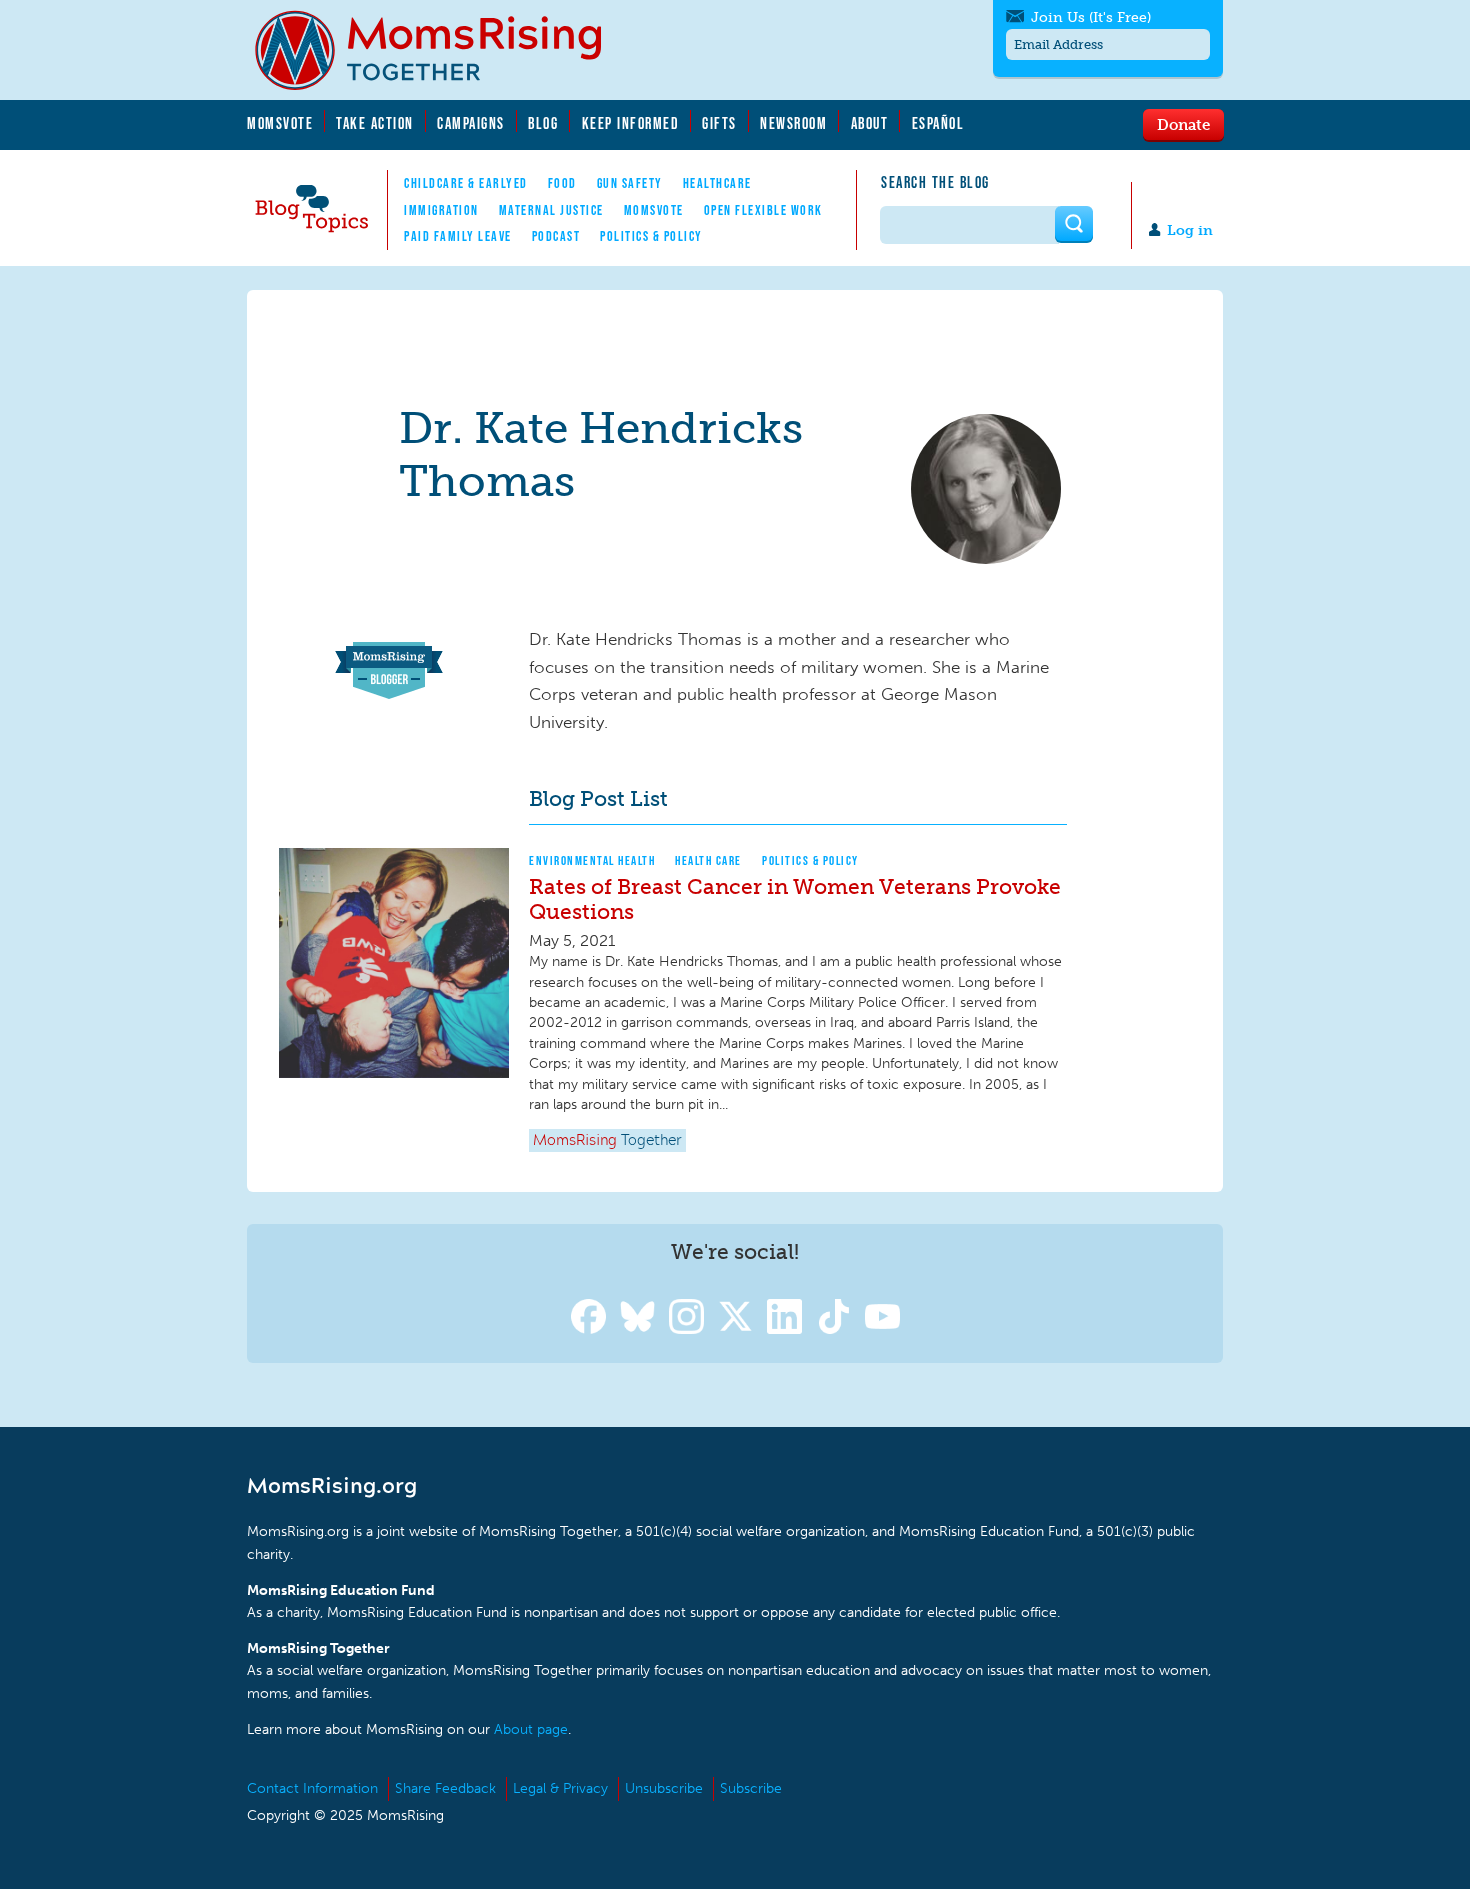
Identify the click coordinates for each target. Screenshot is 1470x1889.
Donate (1183, 124)
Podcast (556, 236)
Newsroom (793, 123)
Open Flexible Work (763, 210)
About (870, 123)
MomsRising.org (442, 50)
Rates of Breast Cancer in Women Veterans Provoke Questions (795, 899)
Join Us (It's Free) (1091, 17)
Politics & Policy (651, 236)
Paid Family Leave (458, 236)
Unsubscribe (664, 1788)
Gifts (719, 123)
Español (938, 123)
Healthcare (717, 183)
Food (562, 183)
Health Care (708, 860)
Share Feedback (445, 1788)
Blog (543, 123)
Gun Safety (630, 183)
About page (531, 1729)
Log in (1190, 230)
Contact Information (312, 1788)
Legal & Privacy (560, 1788)
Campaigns (471, 123)
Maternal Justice (551, 210)
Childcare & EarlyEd (466, 183)
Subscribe (751, 1788)
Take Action (375, 123)
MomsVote (280, 123)
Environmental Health (592, 860)
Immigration (441, 210)
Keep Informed (631, 123)
